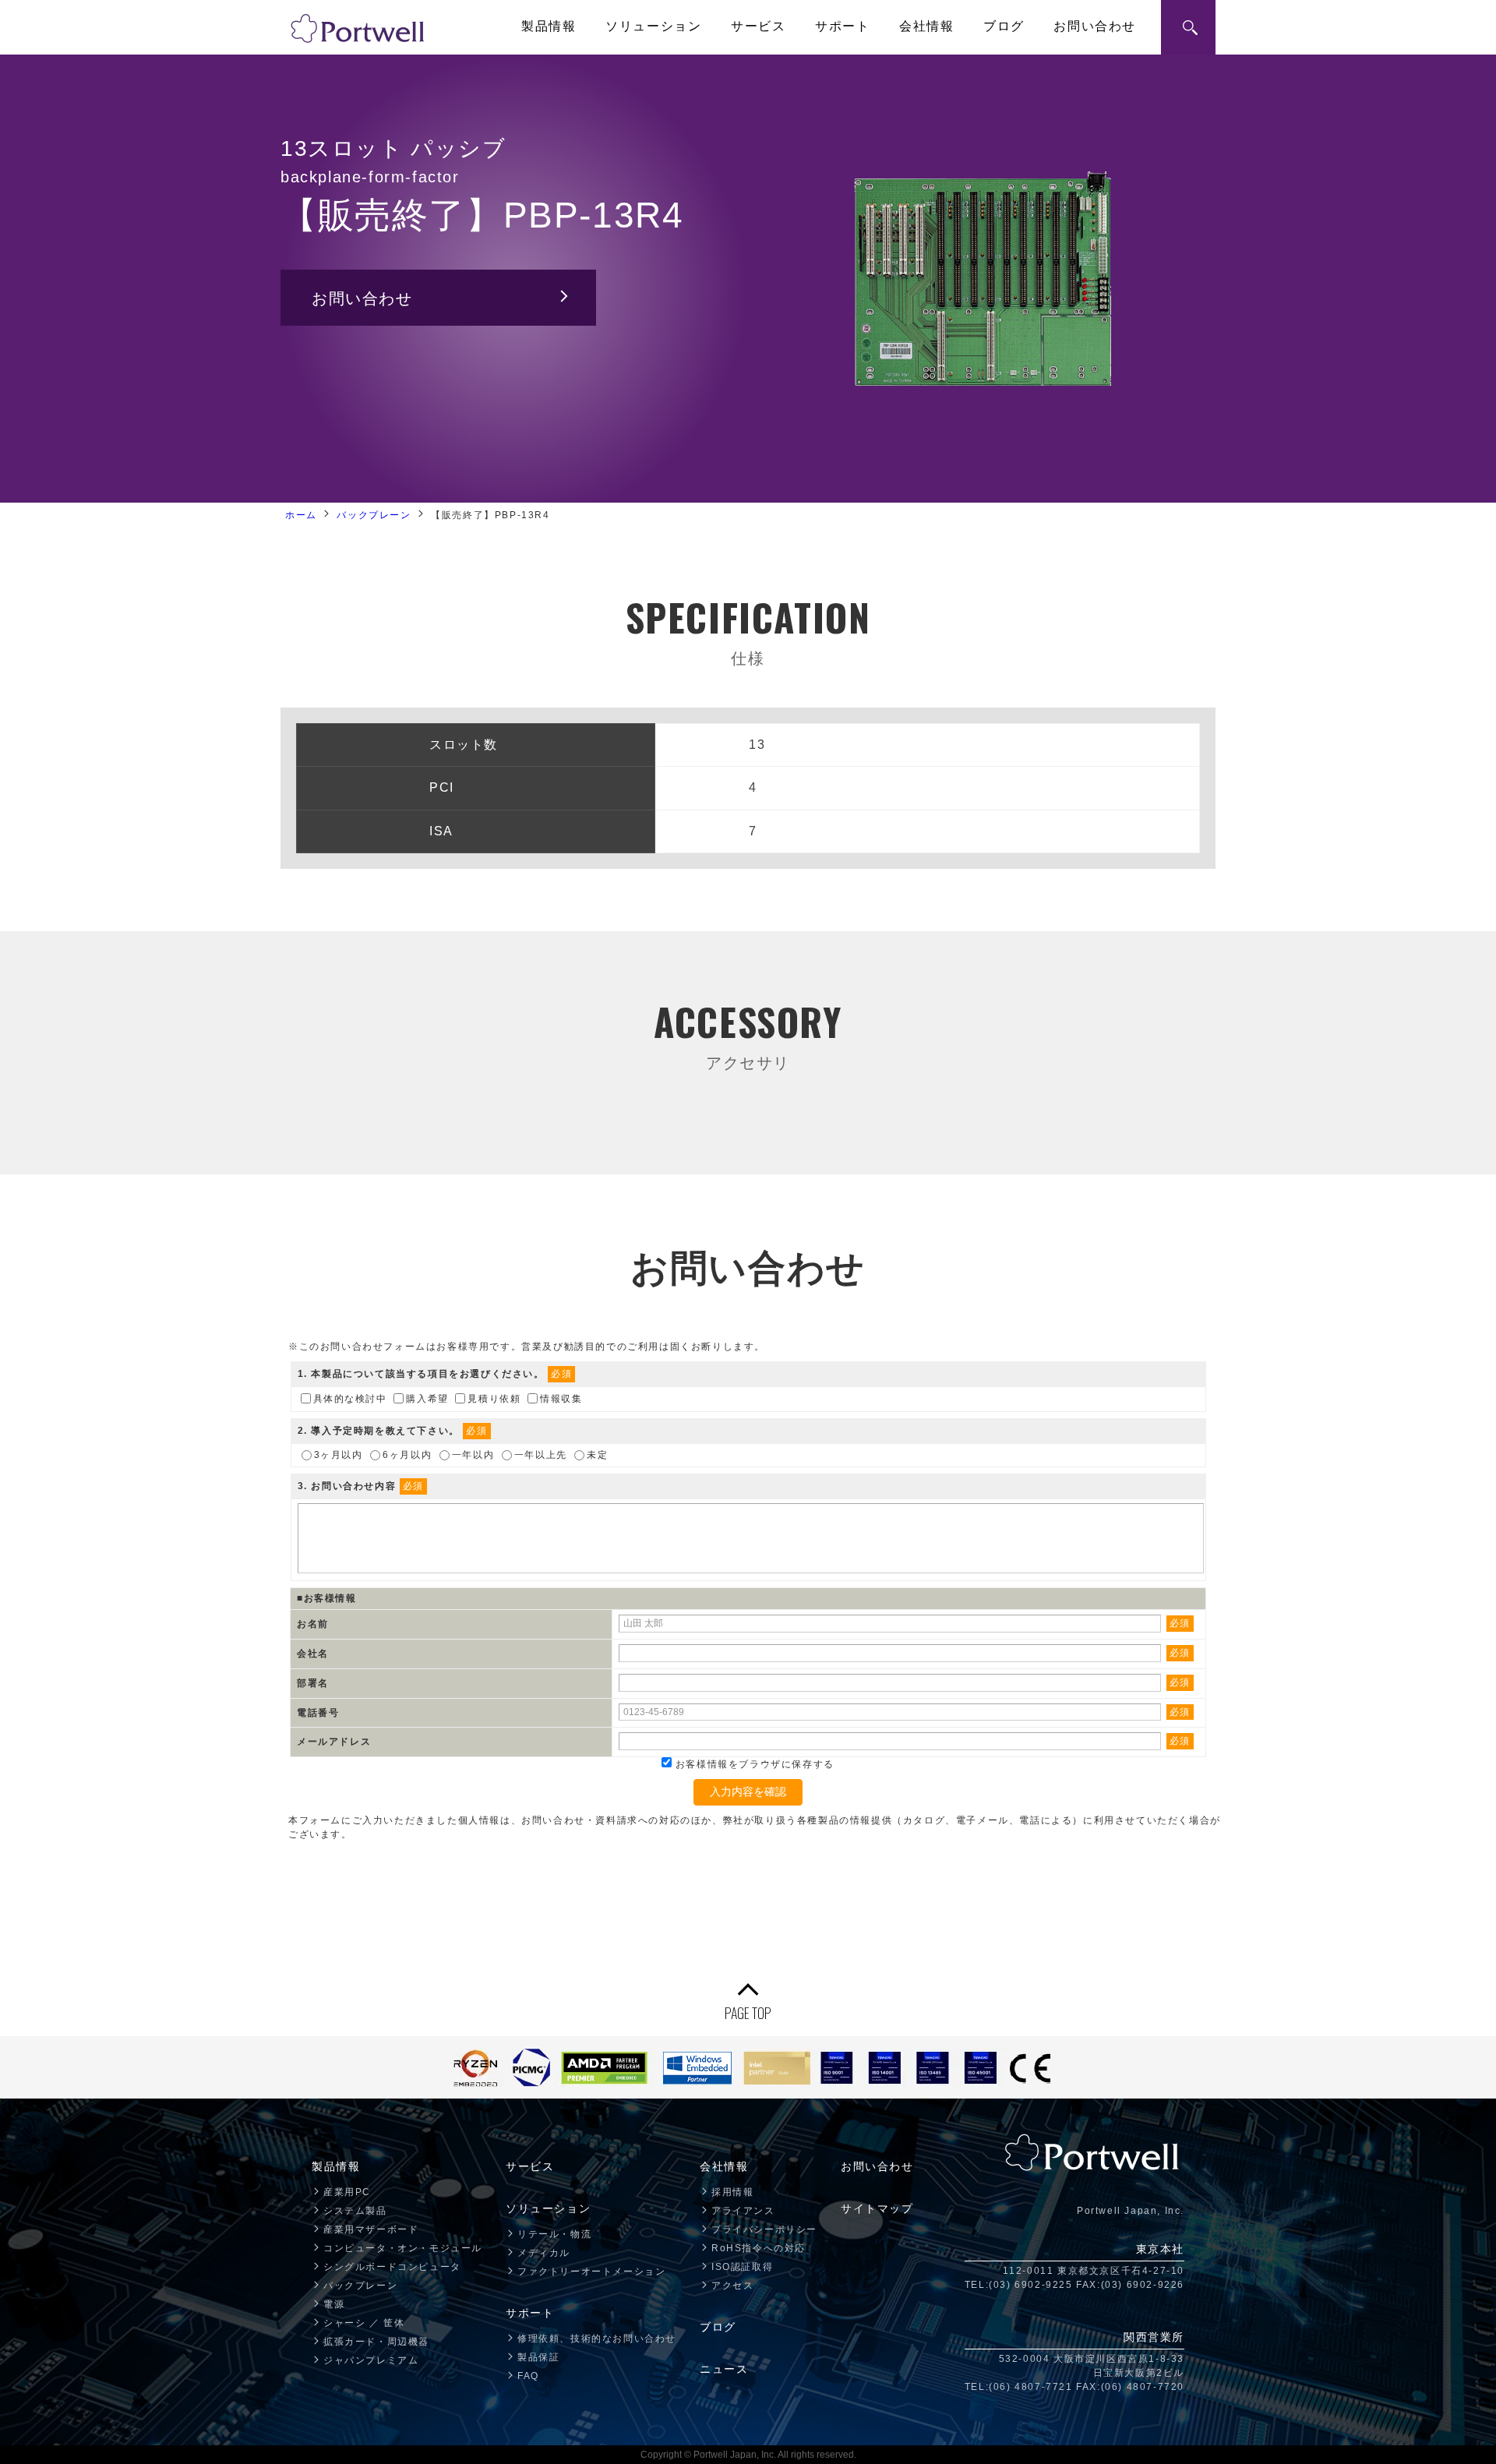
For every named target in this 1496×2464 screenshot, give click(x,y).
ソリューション (653, 26)
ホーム (301, 515)
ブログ (1004, 26)
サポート (842, 26)
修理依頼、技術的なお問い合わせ (597, 2339)
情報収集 (561, 1399)
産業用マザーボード (371, 2229)
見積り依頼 (494, 1399)
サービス (758, 26)
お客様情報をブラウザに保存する (753, 1764)
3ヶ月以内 (339, 1454)
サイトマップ (877, 2208)
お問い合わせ (1095, 26)
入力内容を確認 (748, 1792)
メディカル (544, 2253)
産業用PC (347, 2192)
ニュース (724, 2369)
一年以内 (473, 1454)
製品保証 (538, 2357)
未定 (597, 1454)
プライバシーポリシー (764, 2229)
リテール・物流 (554, 2234)
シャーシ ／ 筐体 (364, 2323)
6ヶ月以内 (407, 1454)
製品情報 (549, 26)
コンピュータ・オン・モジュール (403, 2248)
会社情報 (926, 26)
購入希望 (427, 1399)
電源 (334, 2304)
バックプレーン (374, 515)
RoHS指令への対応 (759, 2248)
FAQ (528, 2376)
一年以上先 (541, 1454)
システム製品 (355, 2211)
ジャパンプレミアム (371, 2360)
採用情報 (732, 2192)
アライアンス (743, 2211)
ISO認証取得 (742, 2267)
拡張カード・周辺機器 (376, 2342)
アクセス (732, 2286)
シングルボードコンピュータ (392, 2267)
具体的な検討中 (350, 1399)
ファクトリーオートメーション (591, 2272)
